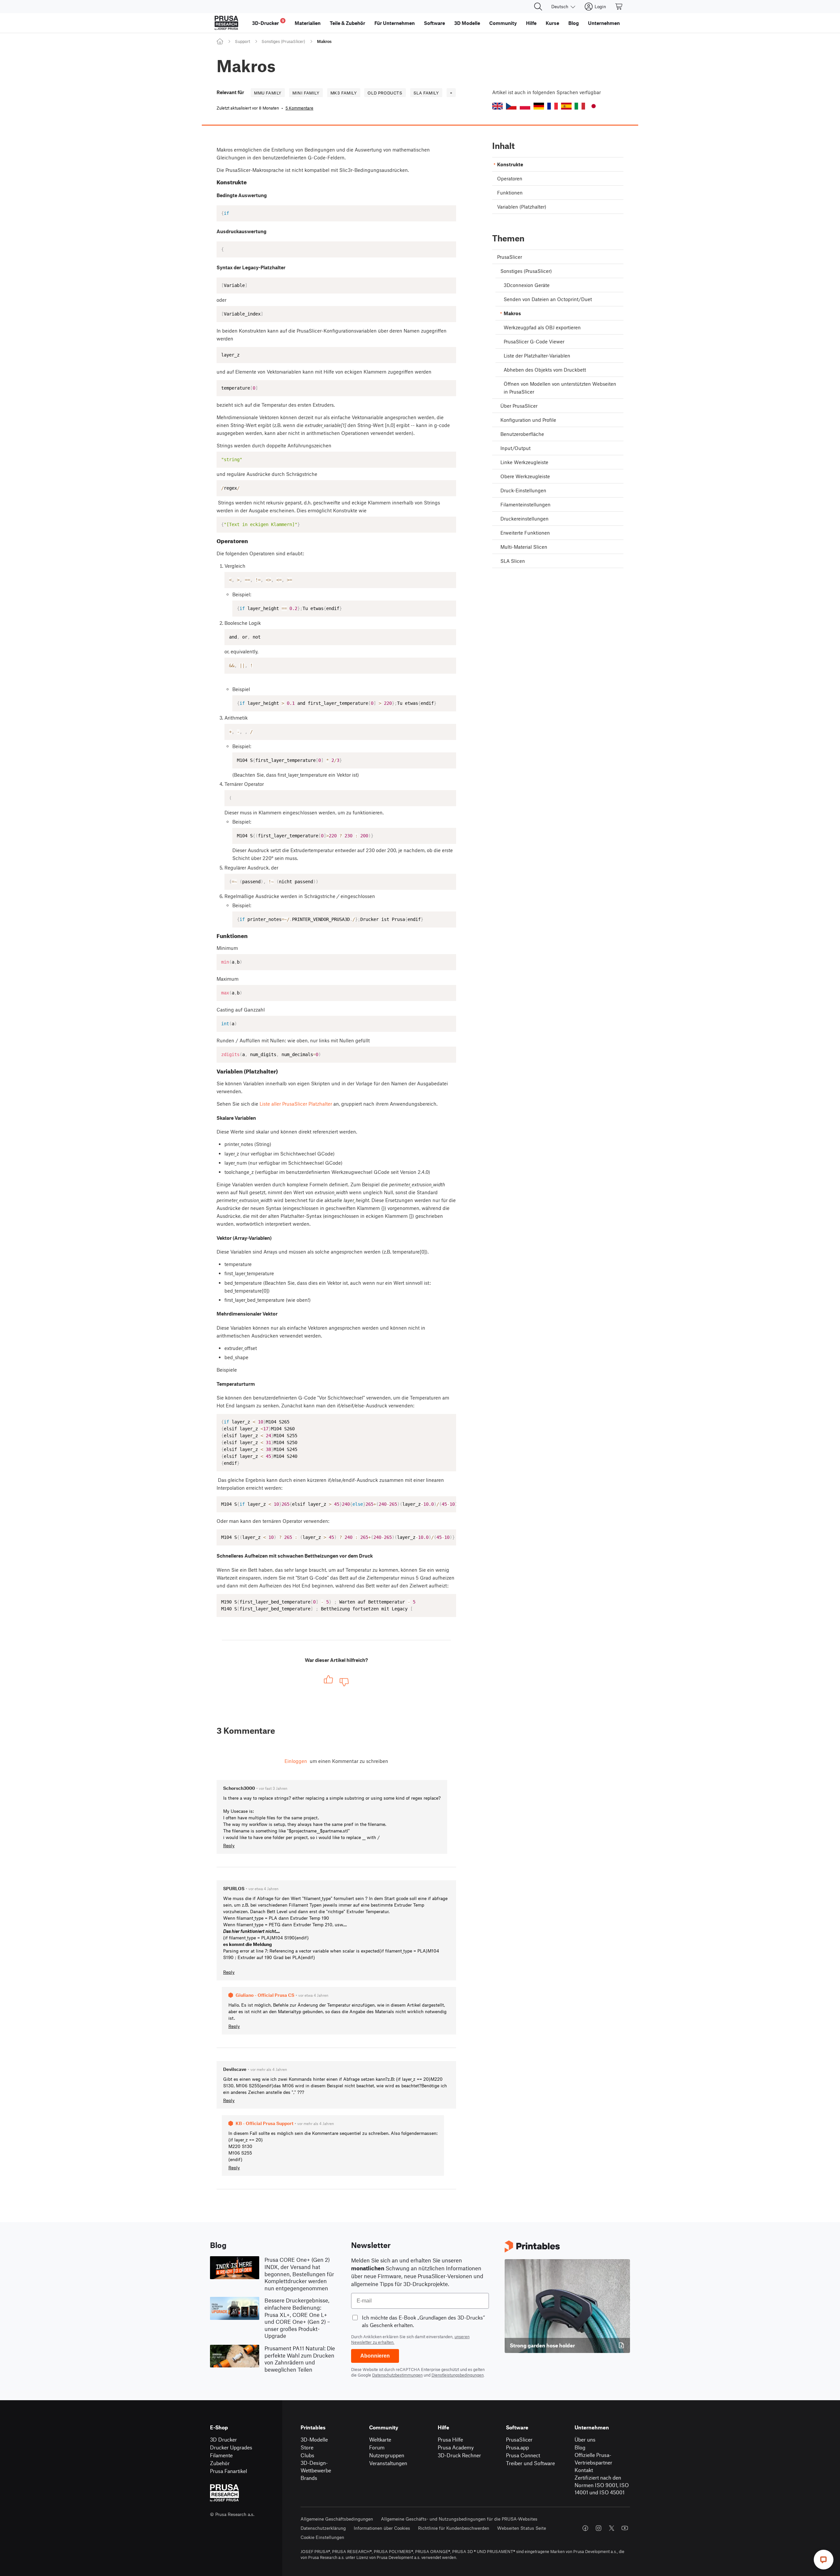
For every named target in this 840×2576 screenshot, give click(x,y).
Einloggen (296, 1761)
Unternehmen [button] (604, 23)
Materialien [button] (308, 23)
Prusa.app (517, 2447)
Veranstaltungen (388, 2463)
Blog (580, 2447)
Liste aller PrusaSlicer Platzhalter (296, 1104)
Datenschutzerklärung (323, 2528)
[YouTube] (625, 2528)
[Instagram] (598, 2528)
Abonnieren (375, 2356)
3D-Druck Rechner (459, 2455)
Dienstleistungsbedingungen (458, 2375)
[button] (497, 106)
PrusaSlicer (519, 2439)
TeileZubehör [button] (347, 23)
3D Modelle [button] (467, 23)
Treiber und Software (530, 2463)
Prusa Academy (456, 2447)
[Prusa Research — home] (226, 23)
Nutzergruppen (387, 2455)
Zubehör (220, 2463)
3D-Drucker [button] (268, 22)
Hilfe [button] (531, 23)
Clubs (307, 2455)
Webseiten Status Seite (522, 2528)
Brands (309, 2478)
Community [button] (503, 23)
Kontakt (584, 2470)
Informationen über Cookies (382, 2528)
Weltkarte (380, 2439)
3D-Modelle (314, 2439)
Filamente (221, 2455)
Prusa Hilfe (450, 2439)
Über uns (585, 2439)
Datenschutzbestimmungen (397, 2375)
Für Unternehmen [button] (395, 23)
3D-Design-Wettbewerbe (316, 2466)
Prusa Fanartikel (229, 2471)
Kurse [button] (552, 23)
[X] (612, 2528)
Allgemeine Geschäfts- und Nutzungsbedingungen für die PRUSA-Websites (459, 2519)
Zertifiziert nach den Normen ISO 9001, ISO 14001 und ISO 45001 (602, 2485)
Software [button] (434, 23)
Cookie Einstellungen (322, 2537)
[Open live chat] (824, 2560)
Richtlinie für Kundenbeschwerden (454, 2528)
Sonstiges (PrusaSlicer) (283, 41)
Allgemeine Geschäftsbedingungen (337, 2519)
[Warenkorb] (619, 7)
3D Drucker (223, 2439)
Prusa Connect (523, 2455)
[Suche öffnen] (538, 7)
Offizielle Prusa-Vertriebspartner (593, 2459)
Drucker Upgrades (231, 2447)
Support (242, 41)
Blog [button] (574, 23)
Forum (377, 2447)
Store (307, 2447)
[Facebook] (585, 2528)
